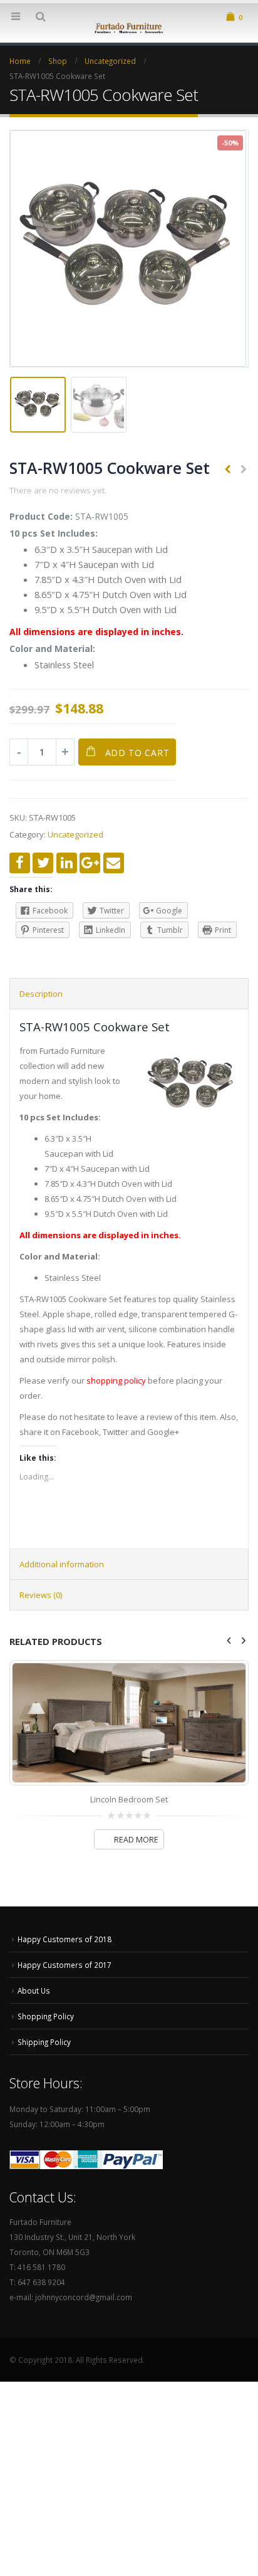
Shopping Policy (46, 2016)
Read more (136, 1840)
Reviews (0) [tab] (41, 1595)
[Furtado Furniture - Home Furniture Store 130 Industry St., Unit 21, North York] (129, 27)
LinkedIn (67, 863)
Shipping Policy (44, 2042)
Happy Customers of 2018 (64, 1939)
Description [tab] (41, 994)
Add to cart (137, 753)
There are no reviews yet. (58, 490)
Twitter (43, 863)
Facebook (20, 863)
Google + (90, 863)
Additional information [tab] (62, 1564)
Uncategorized (75, 834)
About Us (34, 1990)
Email (114, 863)
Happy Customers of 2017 (64, 1965)
